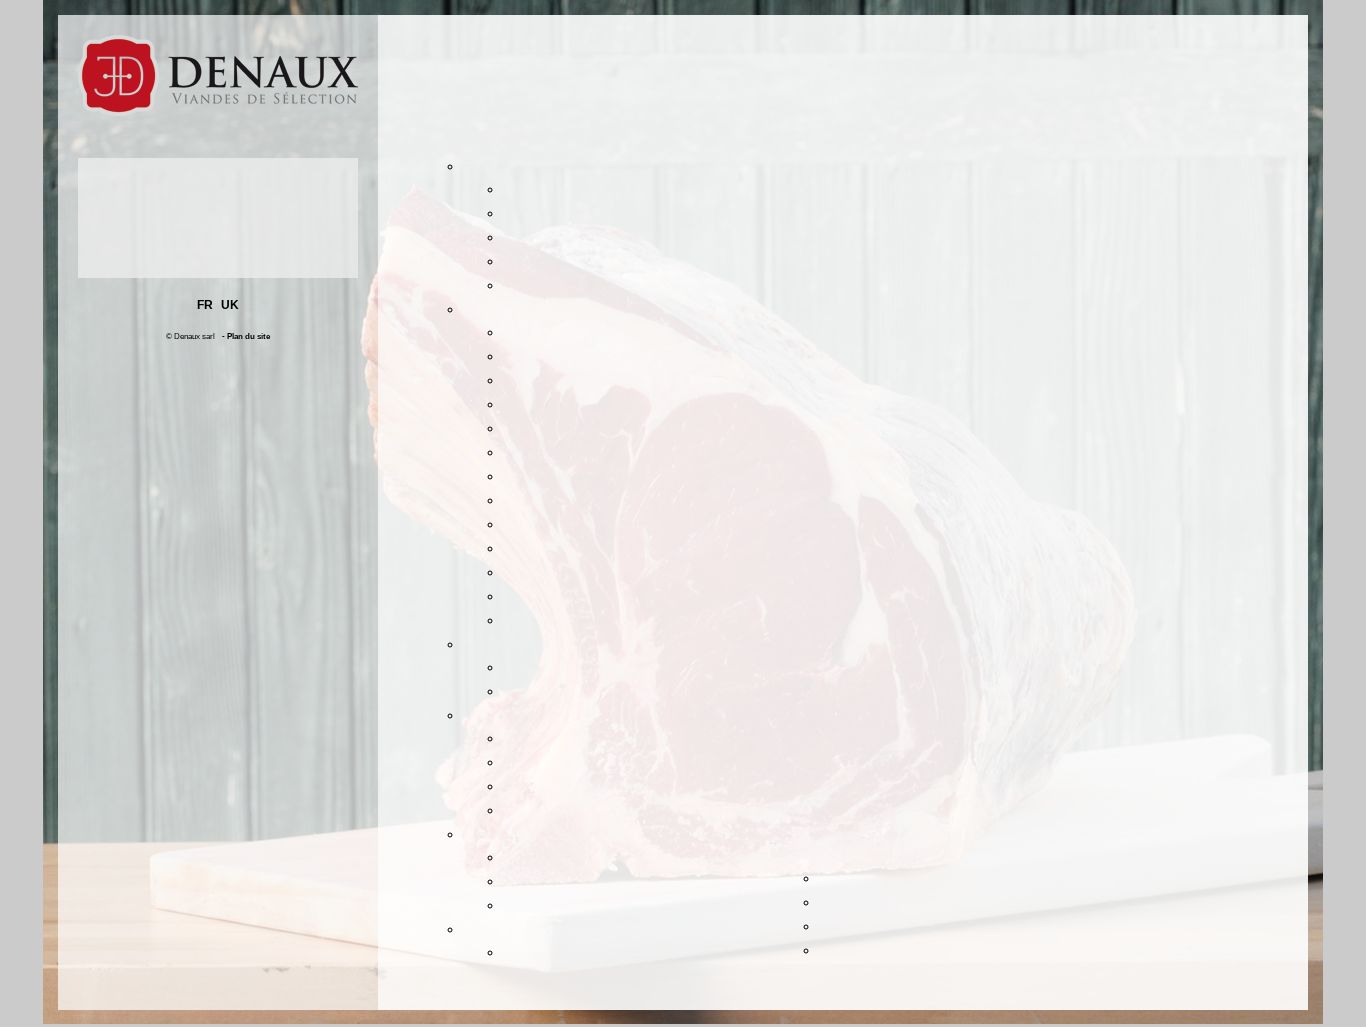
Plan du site (248, 336)
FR (205, 305)
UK (230, 305)
